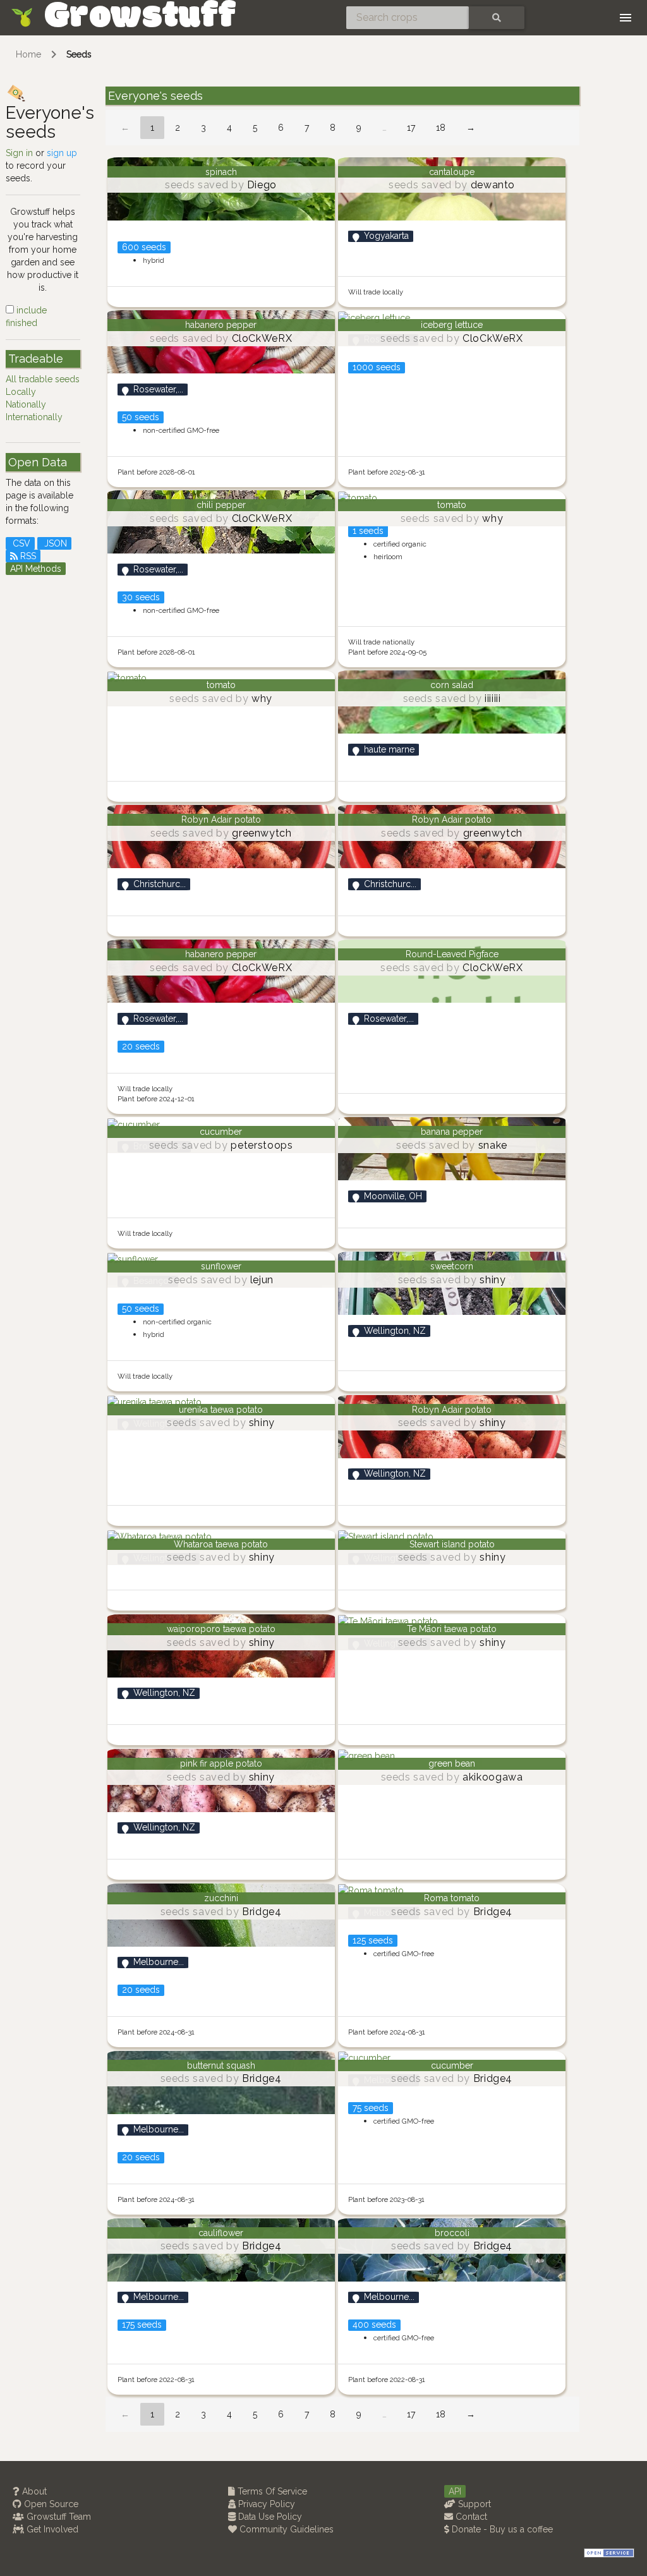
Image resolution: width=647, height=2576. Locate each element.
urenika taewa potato (221, 1410)
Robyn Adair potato (221, 819)
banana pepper (452, 1132)
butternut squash (221, 2065)
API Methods (36, 569)
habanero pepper (221, 325)
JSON (54, 543)
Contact (470, 2517)
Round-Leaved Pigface (452, 954)
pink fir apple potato (221, 1763)
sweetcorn (452, 1266)
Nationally (26, 404)
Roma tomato (452, 1898)
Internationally (34, 417)
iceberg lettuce (452, 325)
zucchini (221, 1898)
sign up (62, 153)
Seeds (79, 54)
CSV (20, 543)
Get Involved (51, 2529)
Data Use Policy (269, 2517)
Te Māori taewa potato (452, 1629)
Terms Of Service (271, 2491)
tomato (452, 505)
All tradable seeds (43, 379)
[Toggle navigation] (626, 18)
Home (28, 54)
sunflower (221, 1266)
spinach (221, 172)
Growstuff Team (57, 2517)
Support (473, 2504)
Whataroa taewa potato (221, 1544)
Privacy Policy (265, 2504)
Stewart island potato (452, 1544)
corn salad (452, 685)
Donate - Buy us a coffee (501, 2529)
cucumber (221, 1132)
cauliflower (221, 2233)
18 (441, 128)
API (455, 2491)
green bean (452, 1763)
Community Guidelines (285, 2529)
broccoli (452, 2233)
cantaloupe (452, 172)
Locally (21, 392)
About (33, 2491)
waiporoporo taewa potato (221, 1629)
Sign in (19, 153)
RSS (27, 556)
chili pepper (221, 505)
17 (411, 128)
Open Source (50, 2504)
